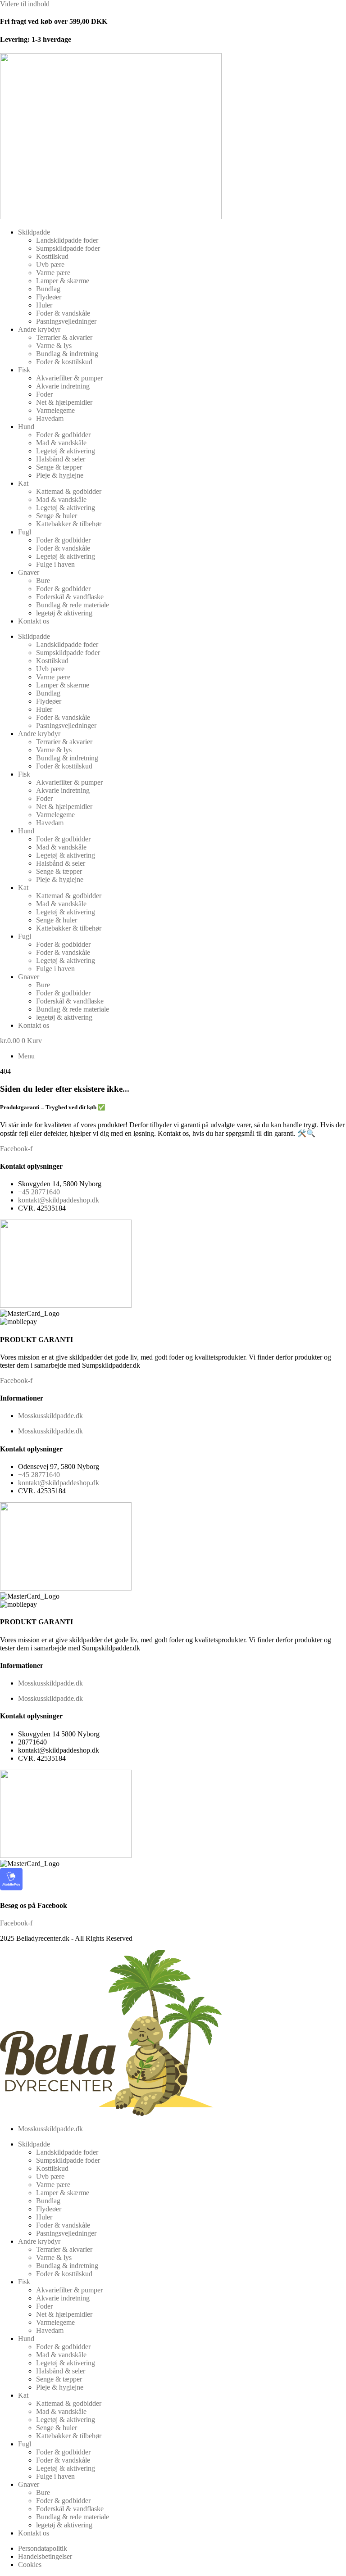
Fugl (25, 532)
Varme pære (53, 273)
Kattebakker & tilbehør (69, 524)
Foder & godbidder (63, 435)
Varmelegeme (55, 410)
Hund (26, 427)
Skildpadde (34, 232)
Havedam (50, 418)
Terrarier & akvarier (64, 337)
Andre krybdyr (39, 329)
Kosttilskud (52, 256)
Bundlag (48, 289)
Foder (44, 394)
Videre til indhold (25, 4)
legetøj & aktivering (64, 613)
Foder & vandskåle (63, 313)
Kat (23, 483)
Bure (43, 581)
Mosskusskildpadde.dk (50, 1416)
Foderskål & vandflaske (70, 597)
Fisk (24, 370)
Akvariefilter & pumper (69, 378)
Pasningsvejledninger (66, 321)
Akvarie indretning (63, 386)
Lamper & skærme (63, 281)
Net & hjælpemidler (64, 402)
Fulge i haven (55, 564)
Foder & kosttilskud (64, 362)
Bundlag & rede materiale (73, 605)
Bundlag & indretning (67, 354)
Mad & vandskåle (61, 443)
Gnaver (29, 572)
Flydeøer (49, 297)
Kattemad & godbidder (69, 491)
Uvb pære (50, 264)
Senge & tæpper (59, 467)
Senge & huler (57, 516)
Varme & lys (54, 346)
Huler (44, 305)
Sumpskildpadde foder (68, 248)
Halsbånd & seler (61, 459)
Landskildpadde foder (67, 240)
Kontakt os (34, 621)
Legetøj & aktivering (66, 451)
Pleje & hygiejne (60, 475)
